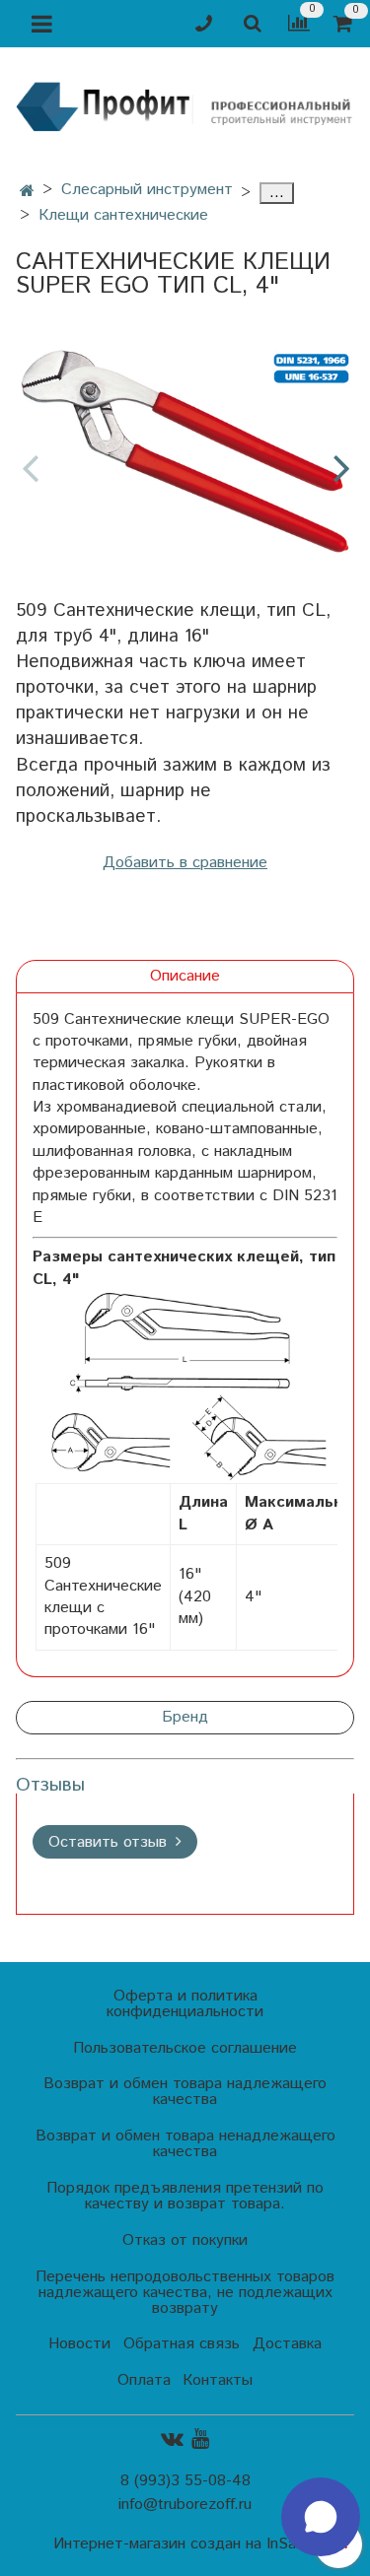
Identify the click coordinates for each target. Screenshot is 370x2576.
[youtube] (200, 2440)
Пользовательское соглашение (185, 2048)
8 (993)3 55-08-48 (185, 2481)
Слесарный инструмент (147, 190)
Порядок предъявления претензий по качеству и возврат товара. (185, 2196)
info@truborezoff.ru (185, 2505)
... (277, 193)
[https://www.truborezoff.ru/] (185, 105)
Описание (185, 976)
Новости (79, 2344)
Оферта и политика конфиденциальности (185, 2004)
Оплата (144, 2380)
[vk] (172, 2440)
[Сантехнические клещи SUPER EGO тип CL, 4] (185, 452)
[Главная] (27, 192)
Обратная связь (182, 2344)
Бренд (185, 1717)
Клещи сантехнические (123, 215)
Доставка (287, 2344)
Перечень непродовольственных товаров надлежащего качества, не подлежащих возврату (185, 2293)
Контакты (218, 2380)
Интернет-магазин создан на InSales (185, 2544)
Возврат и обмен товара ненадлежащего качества (185, 2144)
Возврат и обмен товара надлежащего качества (185, 2092)
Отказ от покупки (185, 2240)
